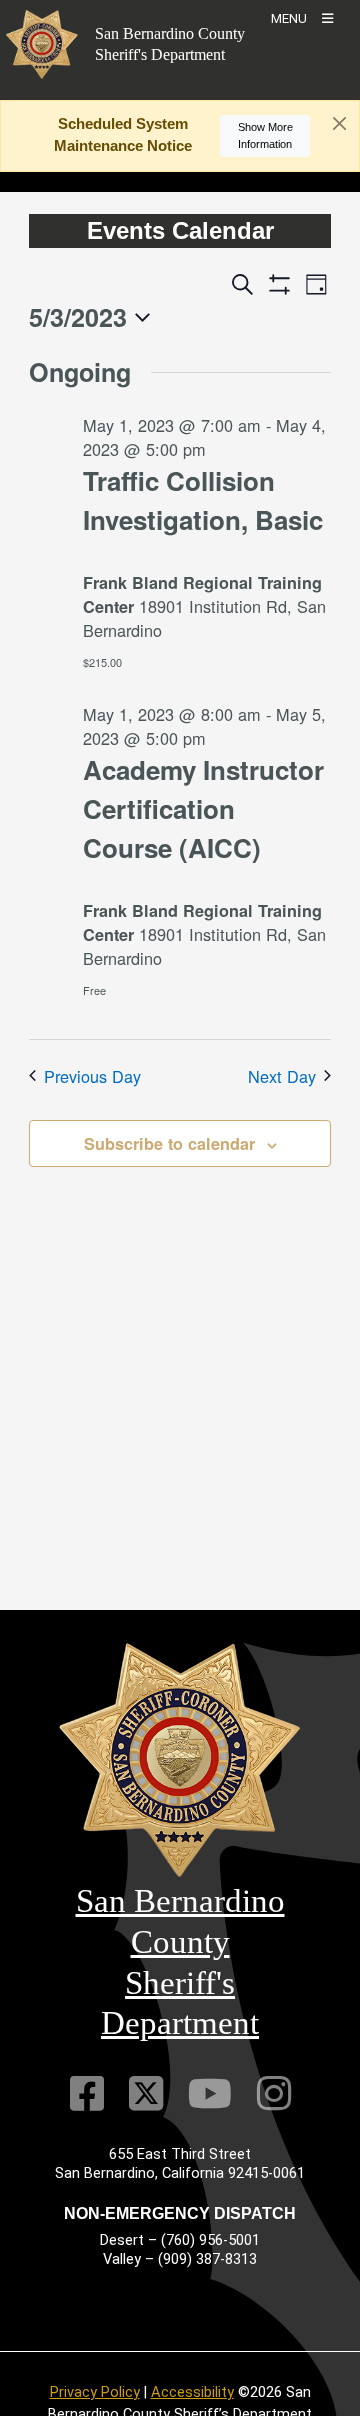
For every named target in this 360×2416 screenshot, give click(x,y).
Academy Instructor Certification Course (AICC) (203, 808)
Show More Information (265, 135)
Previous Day (92, 1076)
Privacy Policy (95, 2392)
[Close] (339, 124)
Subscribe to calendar (169, 1143)
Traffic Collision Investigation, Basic (203, 500)
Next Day (282, 1076)
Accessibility (192, 2392)
